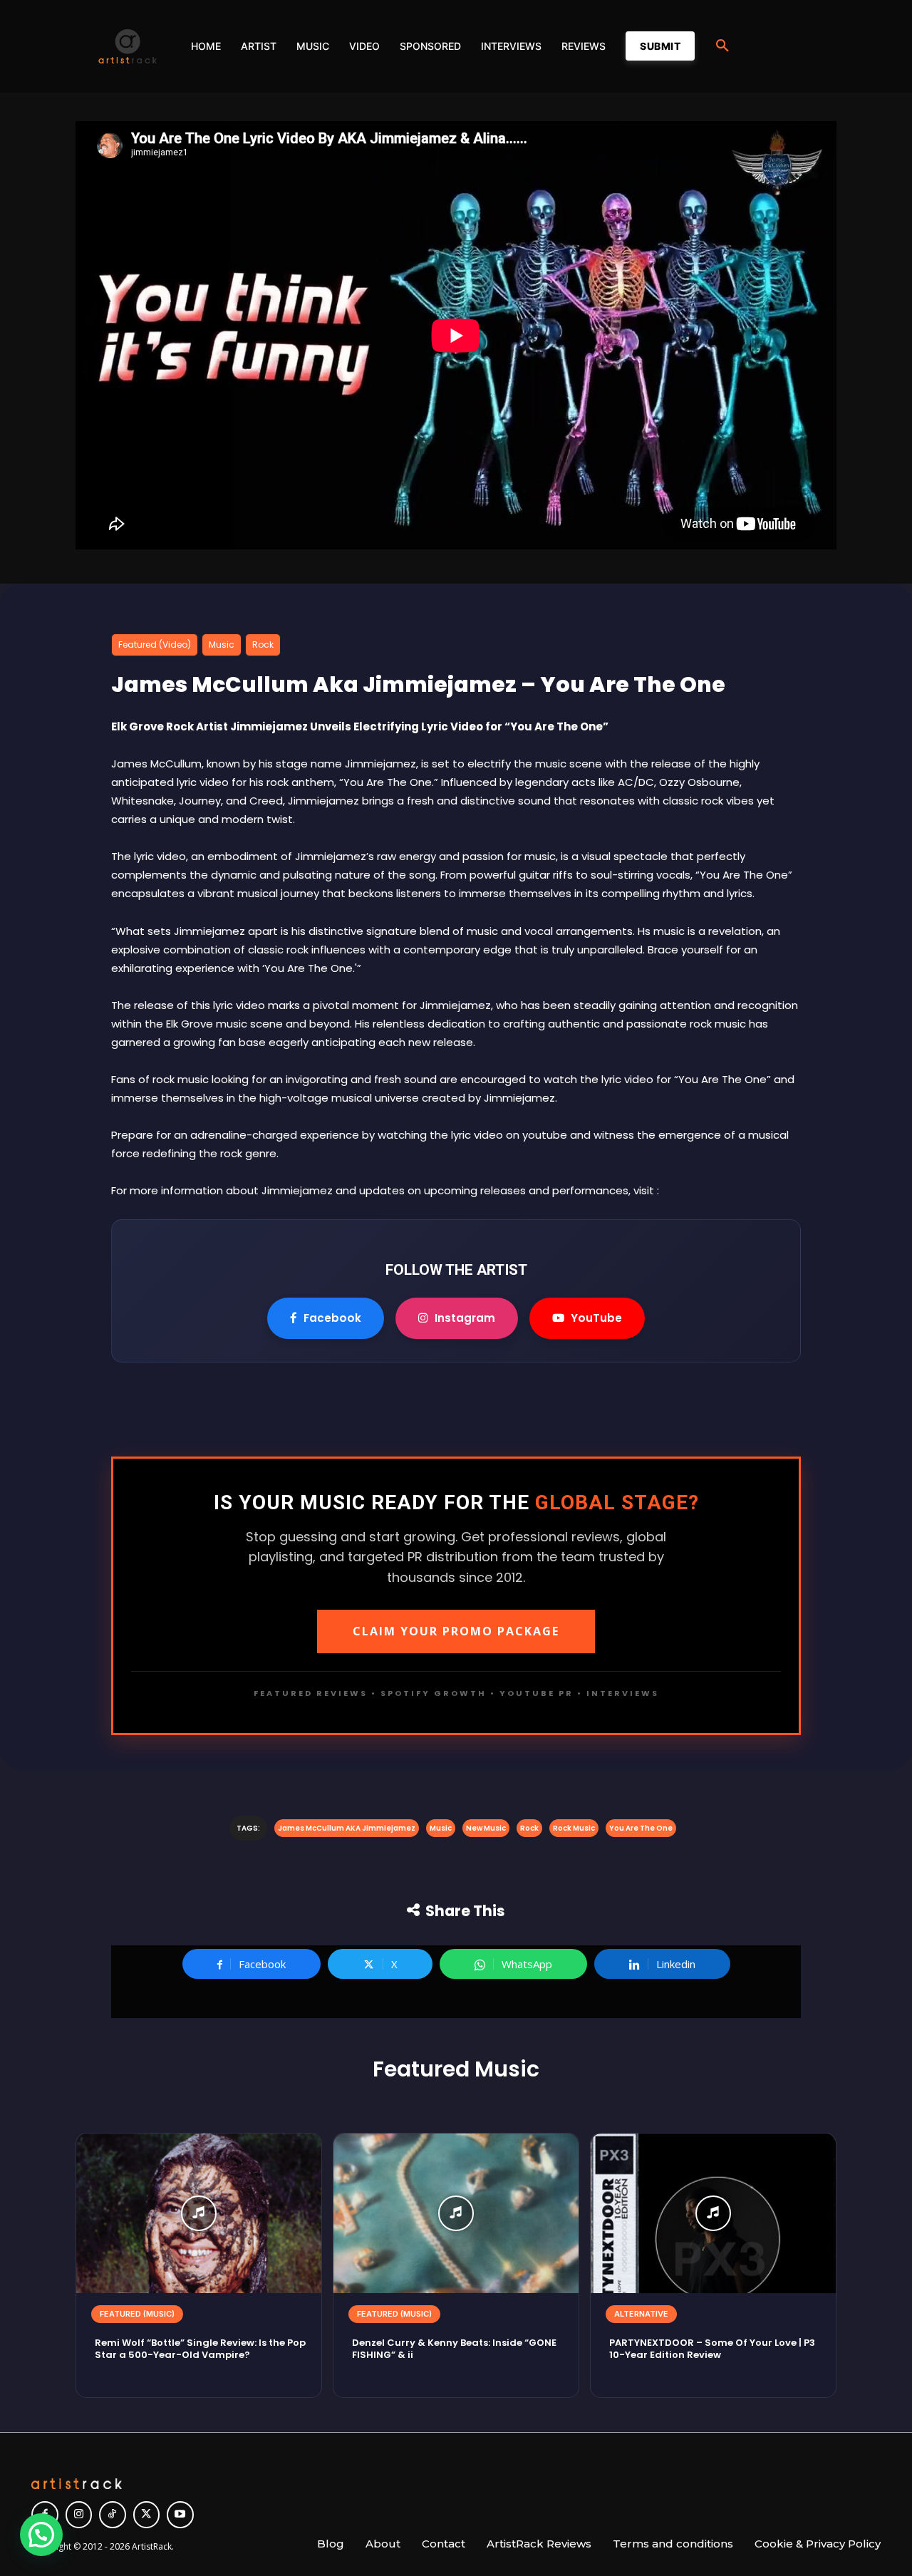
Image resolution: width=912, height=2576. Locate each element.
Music (222, 645)
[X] (147, 2515)
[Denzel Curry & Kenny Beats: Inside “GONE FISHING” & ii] (456, 2213)
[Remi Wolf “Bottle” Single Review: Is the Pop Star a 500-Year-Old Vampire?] (199, 2213)
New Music (486, 1828)
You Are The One (641, 1828)
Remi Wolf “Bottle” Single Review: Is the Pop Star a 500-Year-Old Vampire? (200, 2349)
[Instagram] (79, 2515)
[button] (722, 46)
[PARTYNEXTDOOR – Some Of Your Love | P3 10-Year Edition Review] (713, 2213)
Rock (263, 645)
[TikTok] (113, 2515)
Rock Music (574, 1828)
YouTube (596, 1318)
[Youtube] (180, 2515)
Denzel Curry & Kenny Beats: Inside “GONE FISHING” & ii (454, 2349)
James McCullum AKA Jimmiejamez (347, 1828)
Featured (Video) (155, 645)
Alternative (641, 2314)
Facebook (332, 1318)
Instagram (465, 1318)
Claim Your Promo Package (456, 1631)
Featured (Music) (137, 2314)
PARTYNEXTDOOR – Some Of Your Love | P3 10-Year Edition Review (712, 2349)
